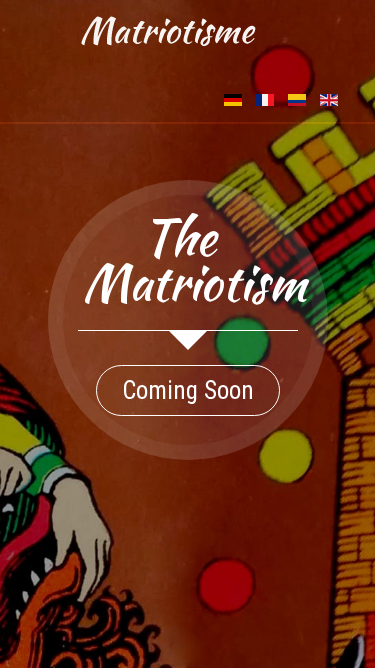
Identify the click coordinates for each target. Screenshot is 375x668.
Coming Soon (188, 390)
